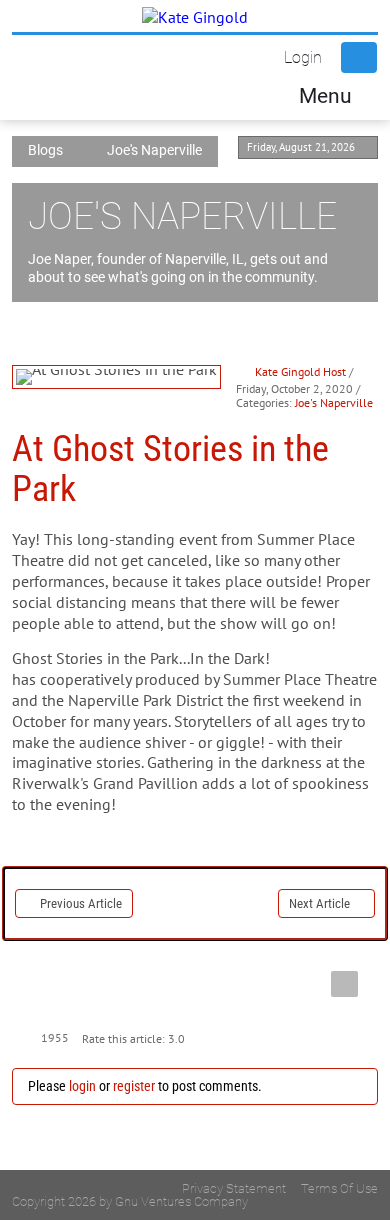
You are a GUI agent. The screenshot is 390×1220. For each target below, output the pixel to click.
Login (303, 57)
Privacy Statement (234, 1188)
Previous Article (81, 903)
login (82, 1086)
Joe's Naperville (334, 402)
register (134, 1086)
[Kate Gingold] (195, 16)
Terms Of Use (339, 1188)
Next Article (319, 903)
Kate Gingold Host (300, 371)
